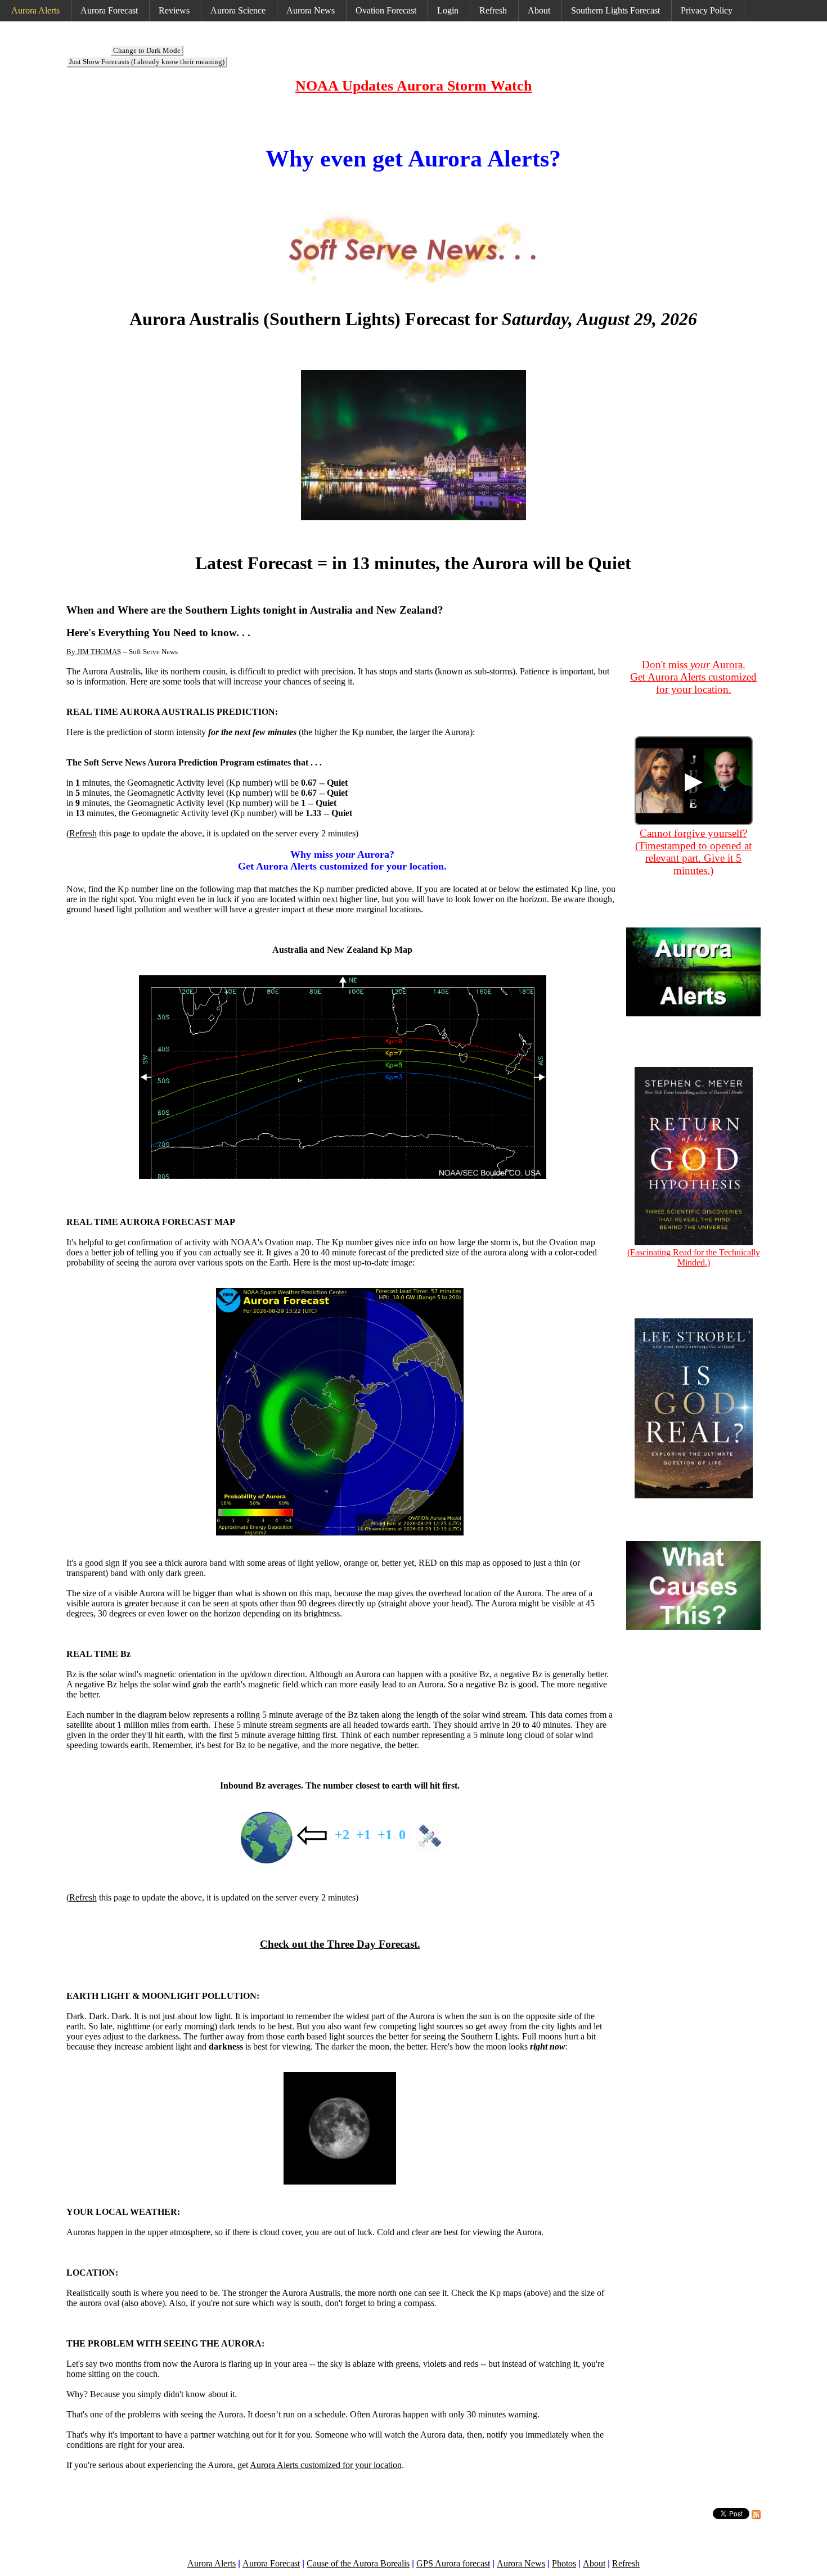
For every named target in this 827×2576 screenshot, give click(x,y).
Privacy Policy (707, 10)
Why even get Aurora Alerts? (413, 159)
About (539, 10)
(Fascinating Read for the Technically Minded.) (694, 1257)
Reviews (174, 10)
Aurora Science (238, 10)
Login (448, 10)
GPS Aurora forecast (453, 2563)
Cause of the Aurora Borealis (358, 2563)
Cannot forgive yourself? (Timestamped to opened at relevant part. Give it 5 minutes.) (693, 852)
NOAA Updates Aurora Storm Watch (414, 86)
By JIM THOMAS (94, 652)
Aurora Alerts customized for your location (326, 2465)
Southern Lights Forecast (615, 10)
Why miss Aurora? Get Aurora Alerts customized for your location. (342, 860)
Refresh (493, 10)
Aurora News (311, 10)
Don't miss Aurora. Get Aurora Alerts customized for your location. (693, 677)
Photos (564, 2563)
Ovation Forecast (386, 10)
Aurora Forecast (109, 10)
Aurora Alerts (35, 10)
